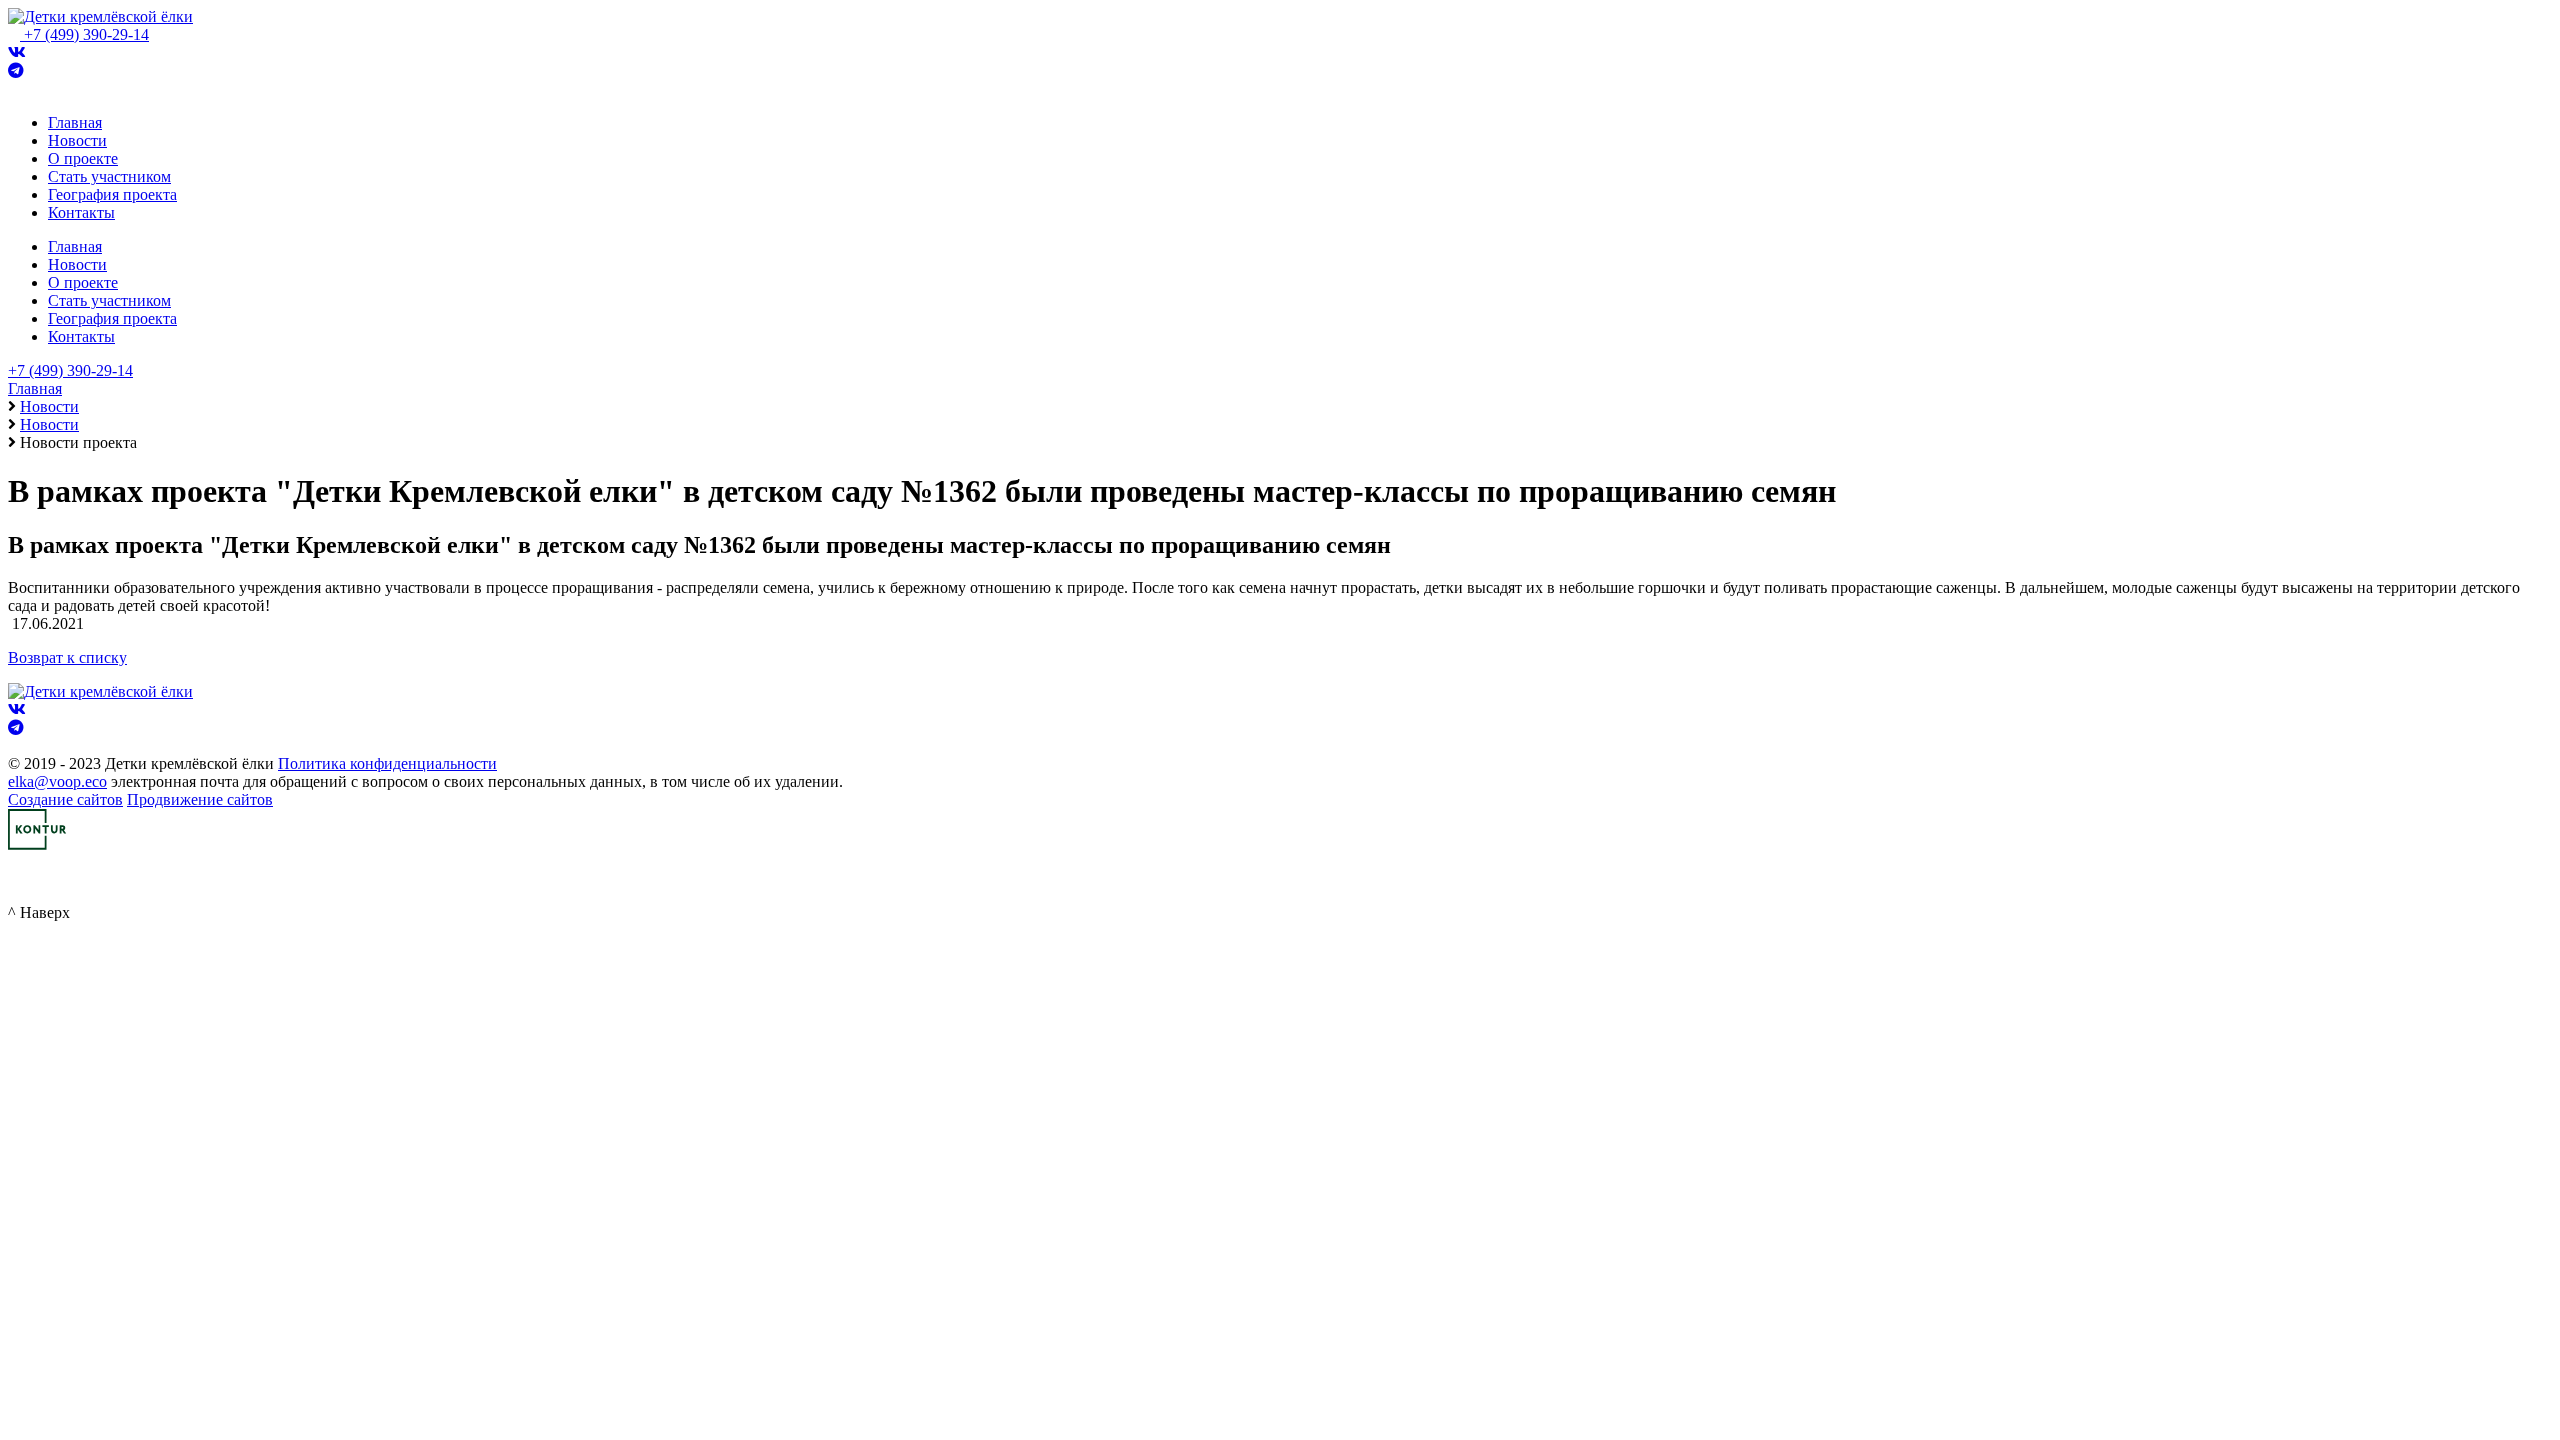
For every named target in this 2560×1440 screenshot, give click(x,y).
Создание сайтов (65, 799)
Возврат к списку (67, 657)
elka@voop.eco (57, 781)
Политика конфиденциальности (387, 763)
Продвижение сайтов (200, 799)
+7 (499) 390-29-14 (86, 34)
